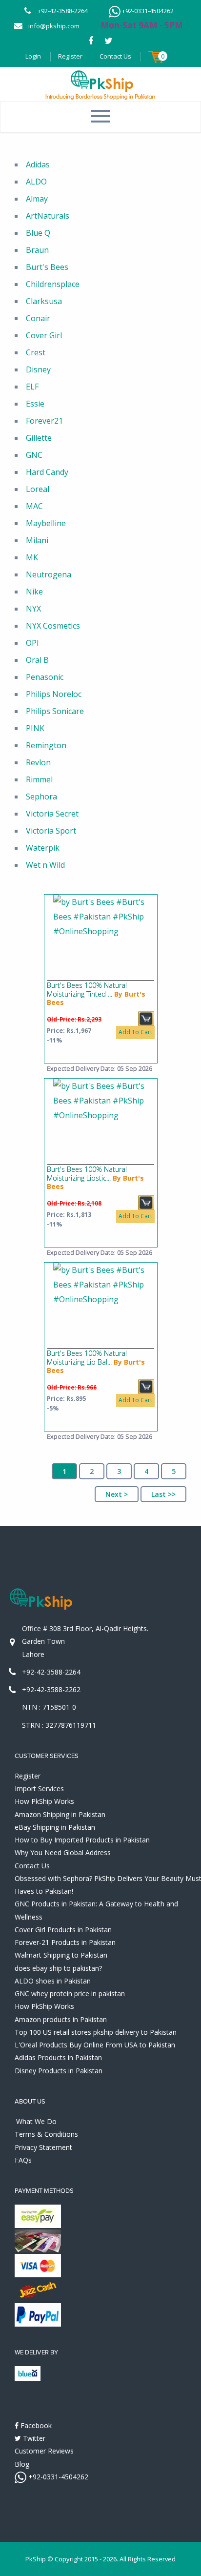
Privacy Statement (43, 2147)
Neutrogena (49, 574)
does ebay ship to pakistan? (58, 1968)
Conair (38, 318)
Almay (37, 199)
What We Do (36, 2121)
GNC (34, 455)
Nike (34, 592)
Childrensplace (53, 284)
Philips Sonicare (55, 711)
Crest (36, 352)
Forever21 (44, 421)
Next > (117, 1494)
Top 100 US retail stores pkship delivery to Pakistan (96, 2032)
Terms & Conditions (46, 2134)
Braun (37, 250)
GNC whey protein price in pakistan (70, 1993)
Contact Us (115, 56)
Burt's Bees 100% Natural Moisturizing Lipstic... (87, 1174)
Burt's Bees (47, 267)
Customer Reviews (44, 2451)
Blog (22, 2464)
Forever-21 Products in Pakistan (65, 1942)
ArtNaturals (48, 216)
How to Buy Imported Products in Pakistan (82, 1840)
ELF (32, 387)
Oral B (37, 660)
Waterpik (43, 848)
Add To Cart (135, 1032)
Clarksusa (44, 301)
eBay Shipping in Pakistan (55, 1827)
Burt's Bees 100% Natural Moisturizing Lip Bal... (87, 1358)
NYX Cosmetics (53, 626)
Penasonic (45, 677)
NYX (33, 609)
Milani (37, 540)
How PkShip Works (44, 1801)
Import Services (39, 1789)
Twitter (33, 2438)
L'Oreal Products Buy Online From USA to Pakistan (95, 2045)
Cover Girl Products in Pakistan (63, 1930)
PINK (35, 728)
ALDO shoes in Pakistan (53, 1981)
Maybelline (46, 523)
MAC (34, 506)
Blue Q (38, 233)
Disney (38, 369)
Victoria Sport (51, 831)
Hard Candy (47, 472)
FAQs (23, 2160)
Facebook (35, 2425)
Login (33, 56)
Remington (46, 745)
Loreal (38, 489)
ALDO (36, 182)
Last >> (163, 1494)
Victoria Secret (52, 814)
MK (32, 557)
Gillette (39, 438)
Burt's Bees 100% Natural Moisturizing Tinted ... (87, 990)
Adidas (38, 164)
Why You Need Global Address (63, 1852)
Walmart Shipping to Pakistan (61, 1955)
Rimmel (39, 779)
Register (70, 56)
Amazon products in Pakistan (61, 2019)
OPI (32, 643)
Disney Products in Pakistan (59, 2071)
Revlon (38, 762)
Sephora (41, 797)
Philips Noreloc (54, 694)
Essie (35, 404)
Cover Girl (44, 335)
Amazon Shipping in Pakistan (60, 1814)
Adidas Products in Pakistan (58, 2057)
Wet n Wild (45, 865)
